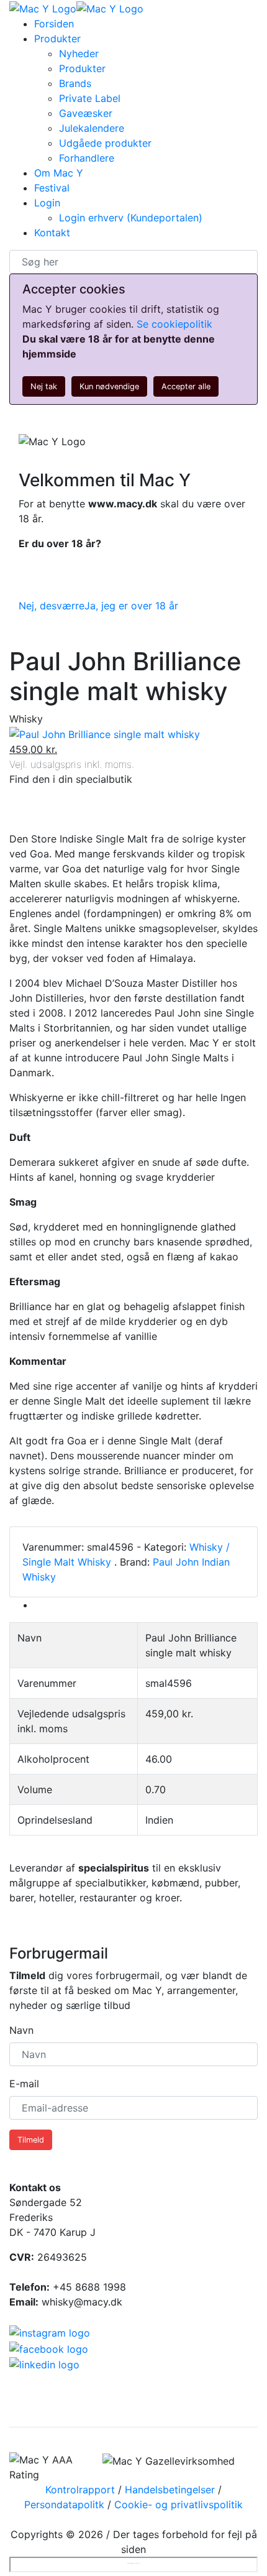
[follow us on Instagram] (133, 2332)
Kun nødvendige (109, 386)
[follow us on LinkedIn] (133, 2365)
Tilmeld (31, 2140)
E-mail (24, 2084)
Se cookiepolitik (174, 324)
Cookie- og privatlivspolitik (179, 2504)
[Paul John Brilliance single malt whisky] (105, 734)
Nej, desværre (52, 606)
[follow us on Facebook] (133, 2348)
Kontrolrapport (80, 2490)
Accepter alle (186, 386)
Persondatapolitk (64, 2504)
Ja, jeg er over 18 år (131, 606)
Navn (21, 2030)
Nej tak (44, 386)
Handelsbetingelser (170, 2490)
